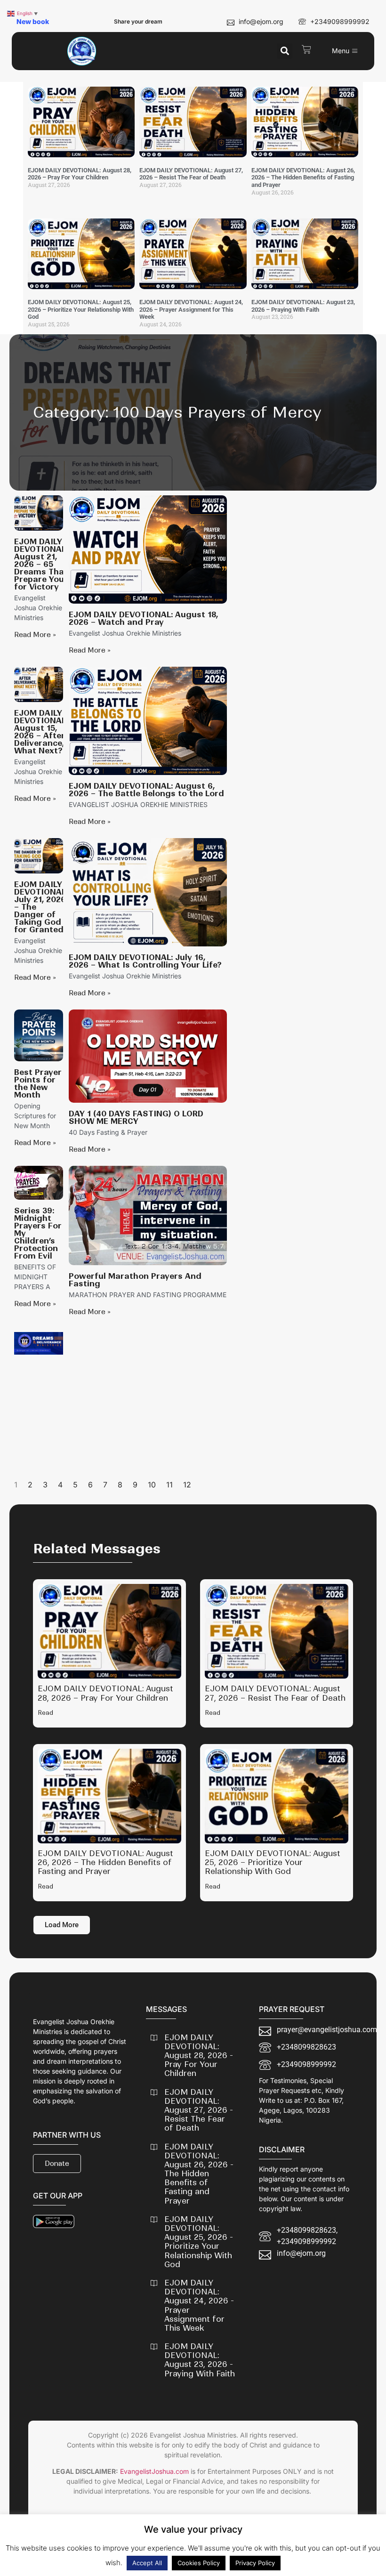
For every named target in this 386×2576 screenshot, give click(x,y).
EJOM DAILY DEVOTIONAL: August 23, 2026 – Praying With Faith (303, 306)
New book (33, 21)
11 (169, 1485)
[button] (285, 51)
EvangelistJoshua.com (154, 2471)
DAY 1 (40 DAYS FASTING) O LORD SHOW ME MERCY (136, 1117)
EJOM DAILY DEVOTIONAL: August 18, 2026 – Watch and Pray (143, 618)
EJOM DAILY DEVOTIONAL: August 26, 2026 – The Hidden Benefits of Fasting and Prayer (303, 178)
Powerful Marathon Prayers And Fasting (135, 1280)
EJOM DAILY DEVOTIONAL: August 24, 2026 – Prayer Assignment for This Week (191, 309)
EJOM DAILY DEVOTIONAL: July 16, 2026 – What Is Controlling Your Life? (145, 961)
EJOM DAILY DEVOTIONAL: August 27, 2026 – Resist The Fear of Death (191, 174)
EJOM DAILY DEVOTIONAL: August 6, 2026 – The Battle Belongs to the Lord (146, 790)
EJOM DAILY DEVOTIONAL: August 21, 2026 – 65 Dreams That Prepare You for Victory (41, 564)
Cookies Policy (199, 2563)
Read (45, 1713)
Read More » (35, 635)
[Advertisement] (148, 1398)
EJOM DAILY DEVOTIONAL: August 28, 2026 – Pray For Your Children (80, 174)
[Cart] (306, 49)
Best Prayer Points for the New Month (38, 1083)
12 (187, 1485)
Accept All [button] (147, 2563)
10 (152, 1485)
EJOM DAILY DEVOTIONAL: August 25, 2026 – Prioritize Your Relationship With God (81, 309)
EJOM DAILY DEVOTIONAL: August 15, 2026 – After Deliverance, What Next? (41, 732)
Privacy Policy (255, 2563)
